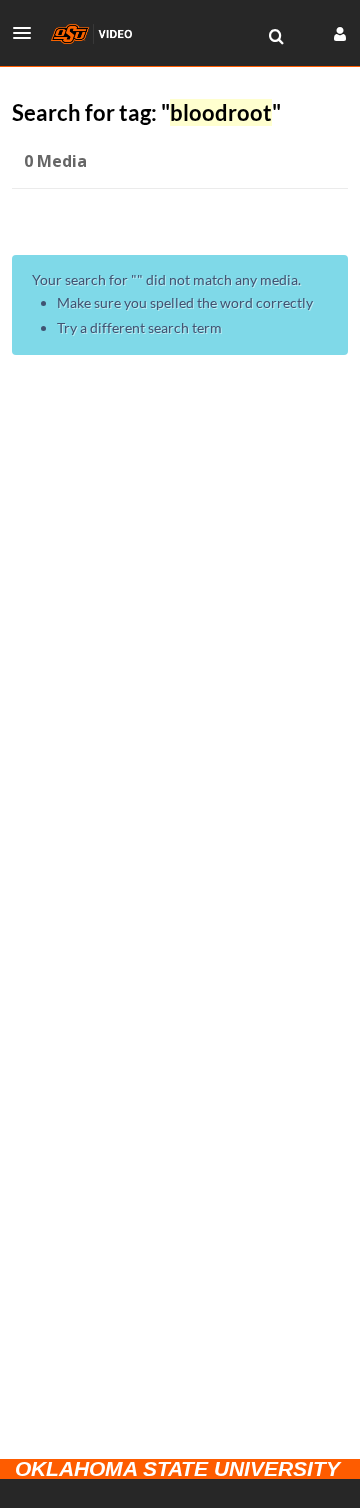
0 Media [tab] (55, 161)
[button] (28, 33)
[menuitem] (276, 37)
